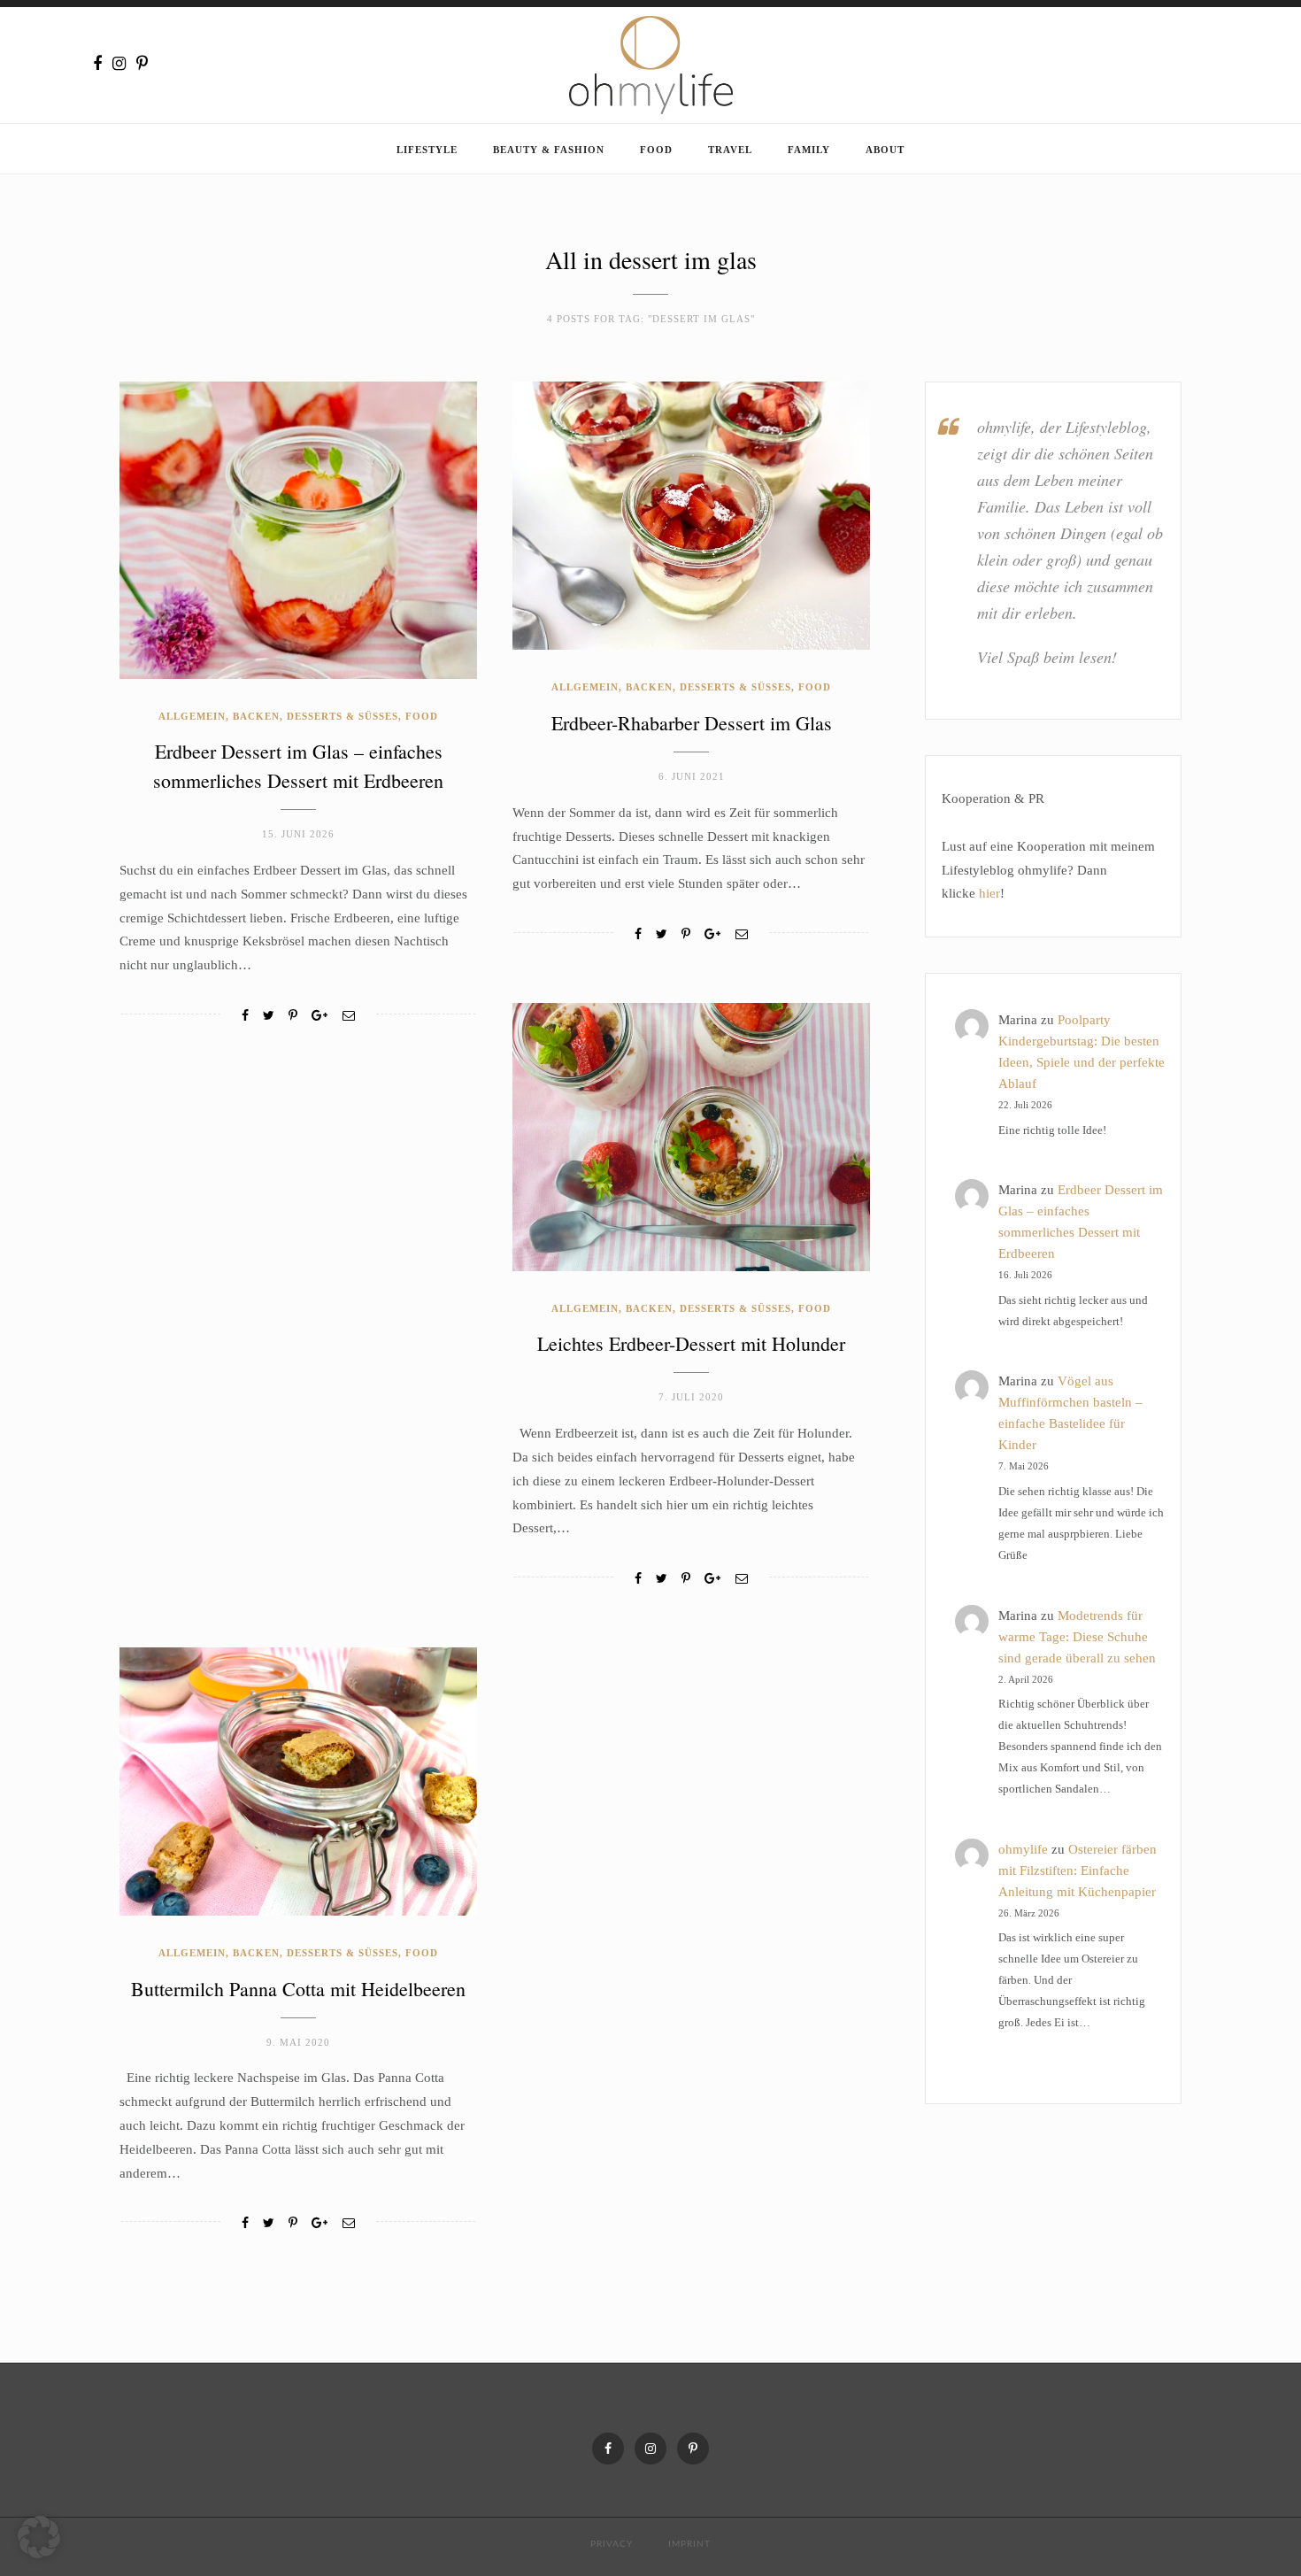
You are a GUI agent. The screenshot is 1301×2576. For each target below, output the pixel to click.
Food (656, 150)
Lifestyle (427, 150)
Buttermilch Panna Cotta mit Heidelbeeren (298, 1989)
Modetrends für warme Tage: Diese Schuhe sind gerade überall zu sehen (1077, 1637)
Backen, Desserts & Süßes (316, 716)
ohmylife (1023, 1849)
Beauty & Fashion (549, 150)
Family (809, 150)
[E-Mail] (349, 1016)
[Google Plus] (319, 1016)
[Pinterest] (142, 64)
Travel (730, 150)
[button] (39, 2537)
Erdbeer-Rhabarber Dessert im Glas (692, 723)
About (885, 150)
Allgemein (192, 716)
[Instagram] (119, 64)
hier (989, 893)
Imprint (689, 2544)
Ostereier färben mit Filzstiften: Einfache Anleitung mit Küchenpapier (1078, 1870)
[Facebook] (97, 64)
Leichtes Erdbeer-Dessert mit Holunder (691, 1343)
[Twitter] (269, 1016)
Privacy (612, 2544)
